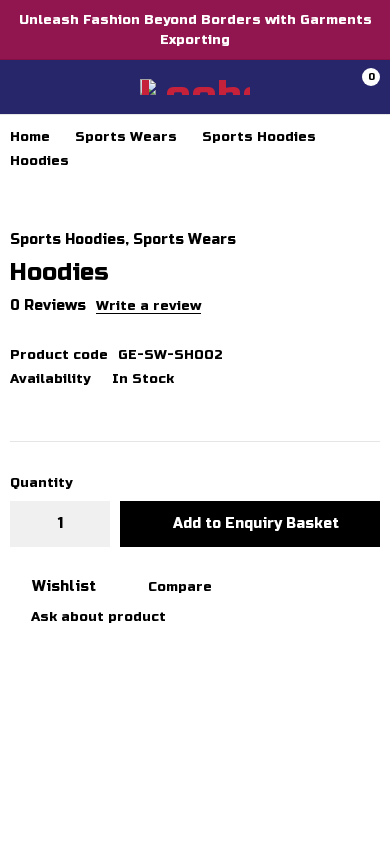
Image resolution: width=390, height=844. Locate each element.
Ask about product (98, 617)
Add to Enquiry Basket (256, 523)
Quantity (41, 483)
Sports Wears (126, 137)
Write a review (148, 306)
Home (30, 137)
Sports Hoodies (259, 137)
